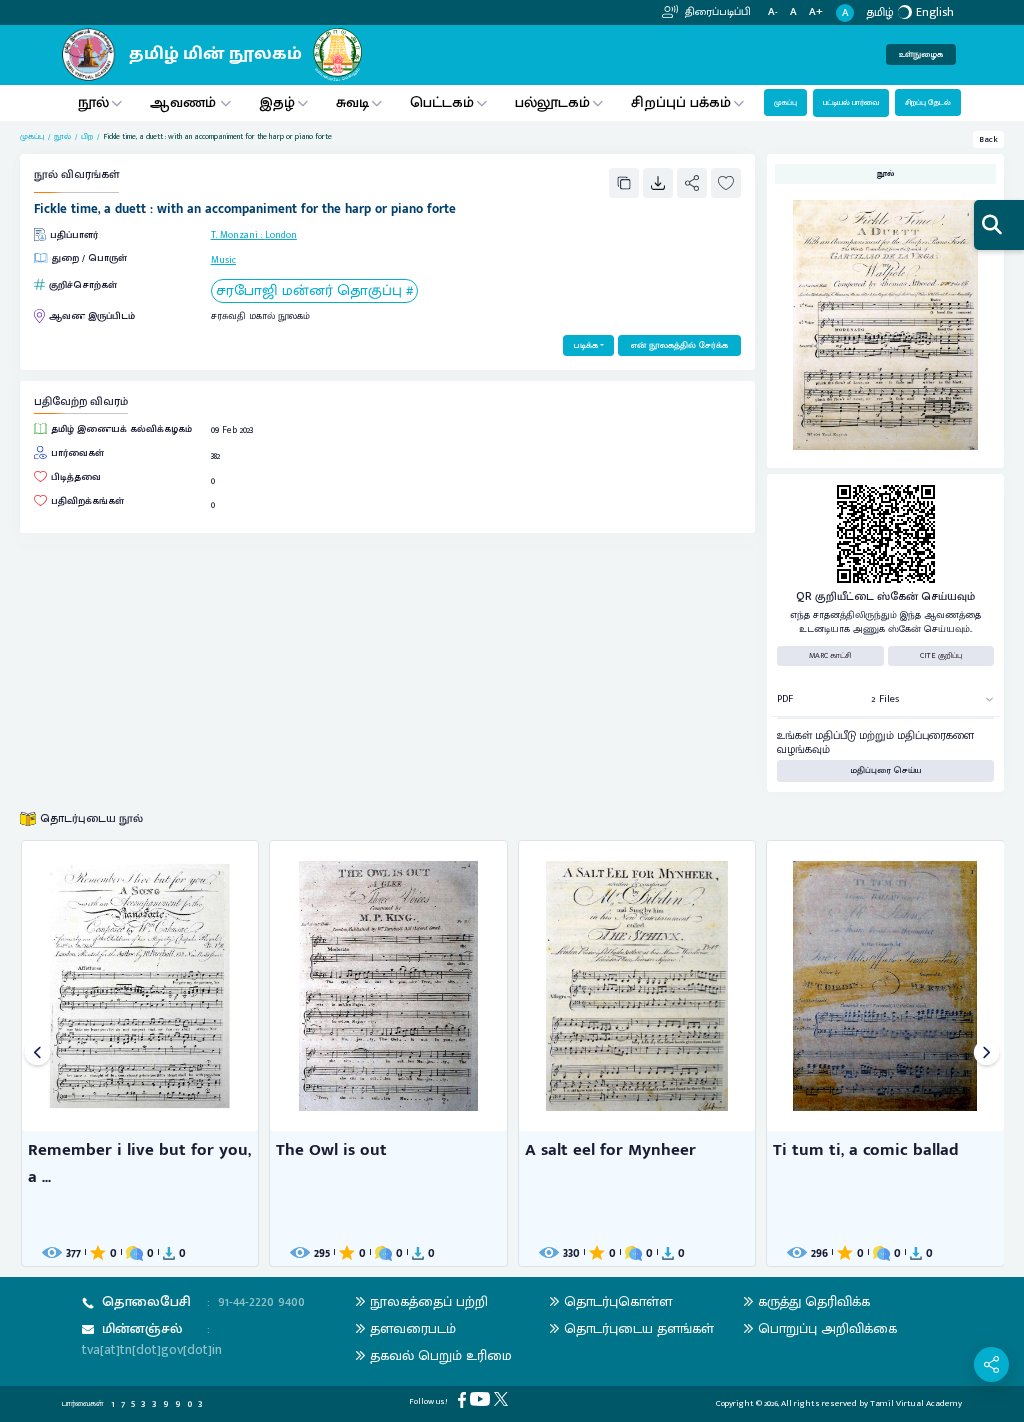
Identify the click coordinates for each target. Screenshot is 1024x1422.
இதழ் (277, 102)
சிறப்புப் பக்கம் (681, 102)
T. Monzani (234, 235)
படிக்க (585, 345)
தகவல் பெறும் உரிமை (441, 1355)
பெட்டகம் (442, 102)
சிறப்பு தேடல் (928, 102)
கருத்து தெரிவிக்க (814, 1301)
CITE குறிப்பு (941, 655)
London (281, 235)
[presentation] (37, 1053)
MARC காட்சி (830, 655)
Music (223, 260)
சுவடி (352, 102)
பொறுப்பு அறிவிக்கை (827, 1328)
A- (773, 12)
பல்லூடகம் (552, 102)
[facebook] (464, 1399)
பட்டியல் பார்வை (851, 102)
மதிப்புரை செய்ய (886, 770)
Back (988, 139)
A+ (816, 12)
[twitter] (503, 1398)
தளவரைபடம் (413, 1328)
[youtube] (482, 1398)
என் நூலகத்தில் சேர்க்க (679, 345)
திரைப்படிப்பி (716, 12)
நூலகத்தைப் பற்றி (429, 1301)
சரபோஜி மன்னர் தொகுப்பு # (314, 291)
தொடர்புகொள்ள (618, 1301)
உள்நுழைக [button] (921, 54)
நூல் (93, 102)
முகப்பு (785, 102)
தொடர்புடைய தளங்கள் (639, 1328)
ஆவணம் (185, 102)
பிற (87, 137)
